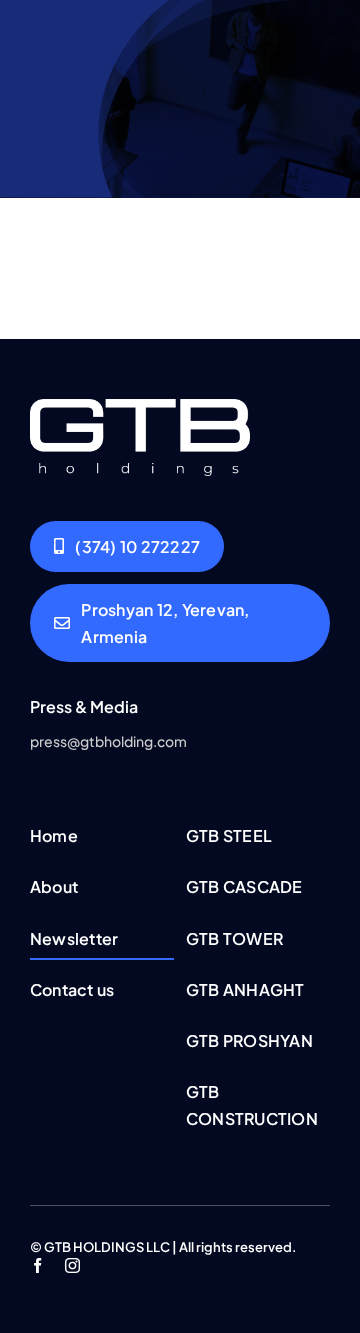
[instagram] (72, 1265)
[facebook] (37, 1265)
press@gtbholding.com (108, 741)
